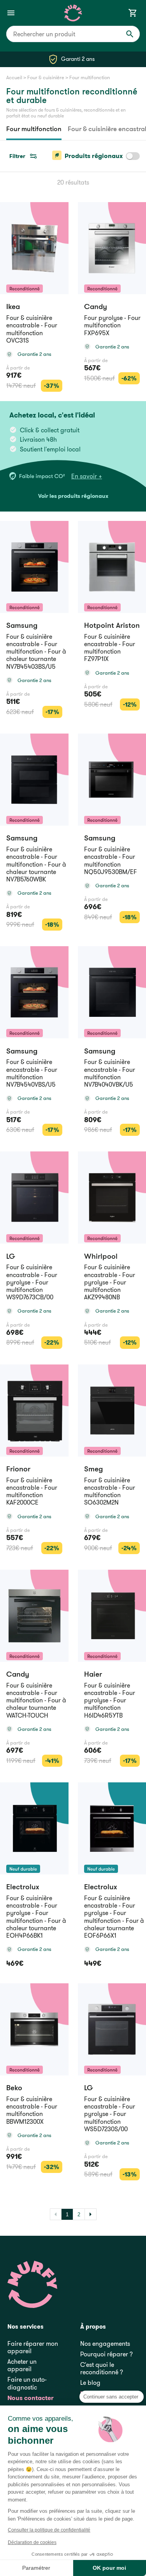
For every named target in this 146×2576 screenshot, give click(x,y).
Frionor (18, 1469)
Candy (18, 1674)
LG (11, 1256)
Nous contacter (31, 2398)
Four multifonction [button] (90, 77)
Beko (14, 2088)
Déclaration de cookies (32, 2542)
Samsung (22, 625)
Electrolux (23, 1887)
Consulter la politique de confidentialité (49, 2530)
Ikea (13, 306)
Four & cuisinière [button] (46, 77)
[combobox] (73, 34)
